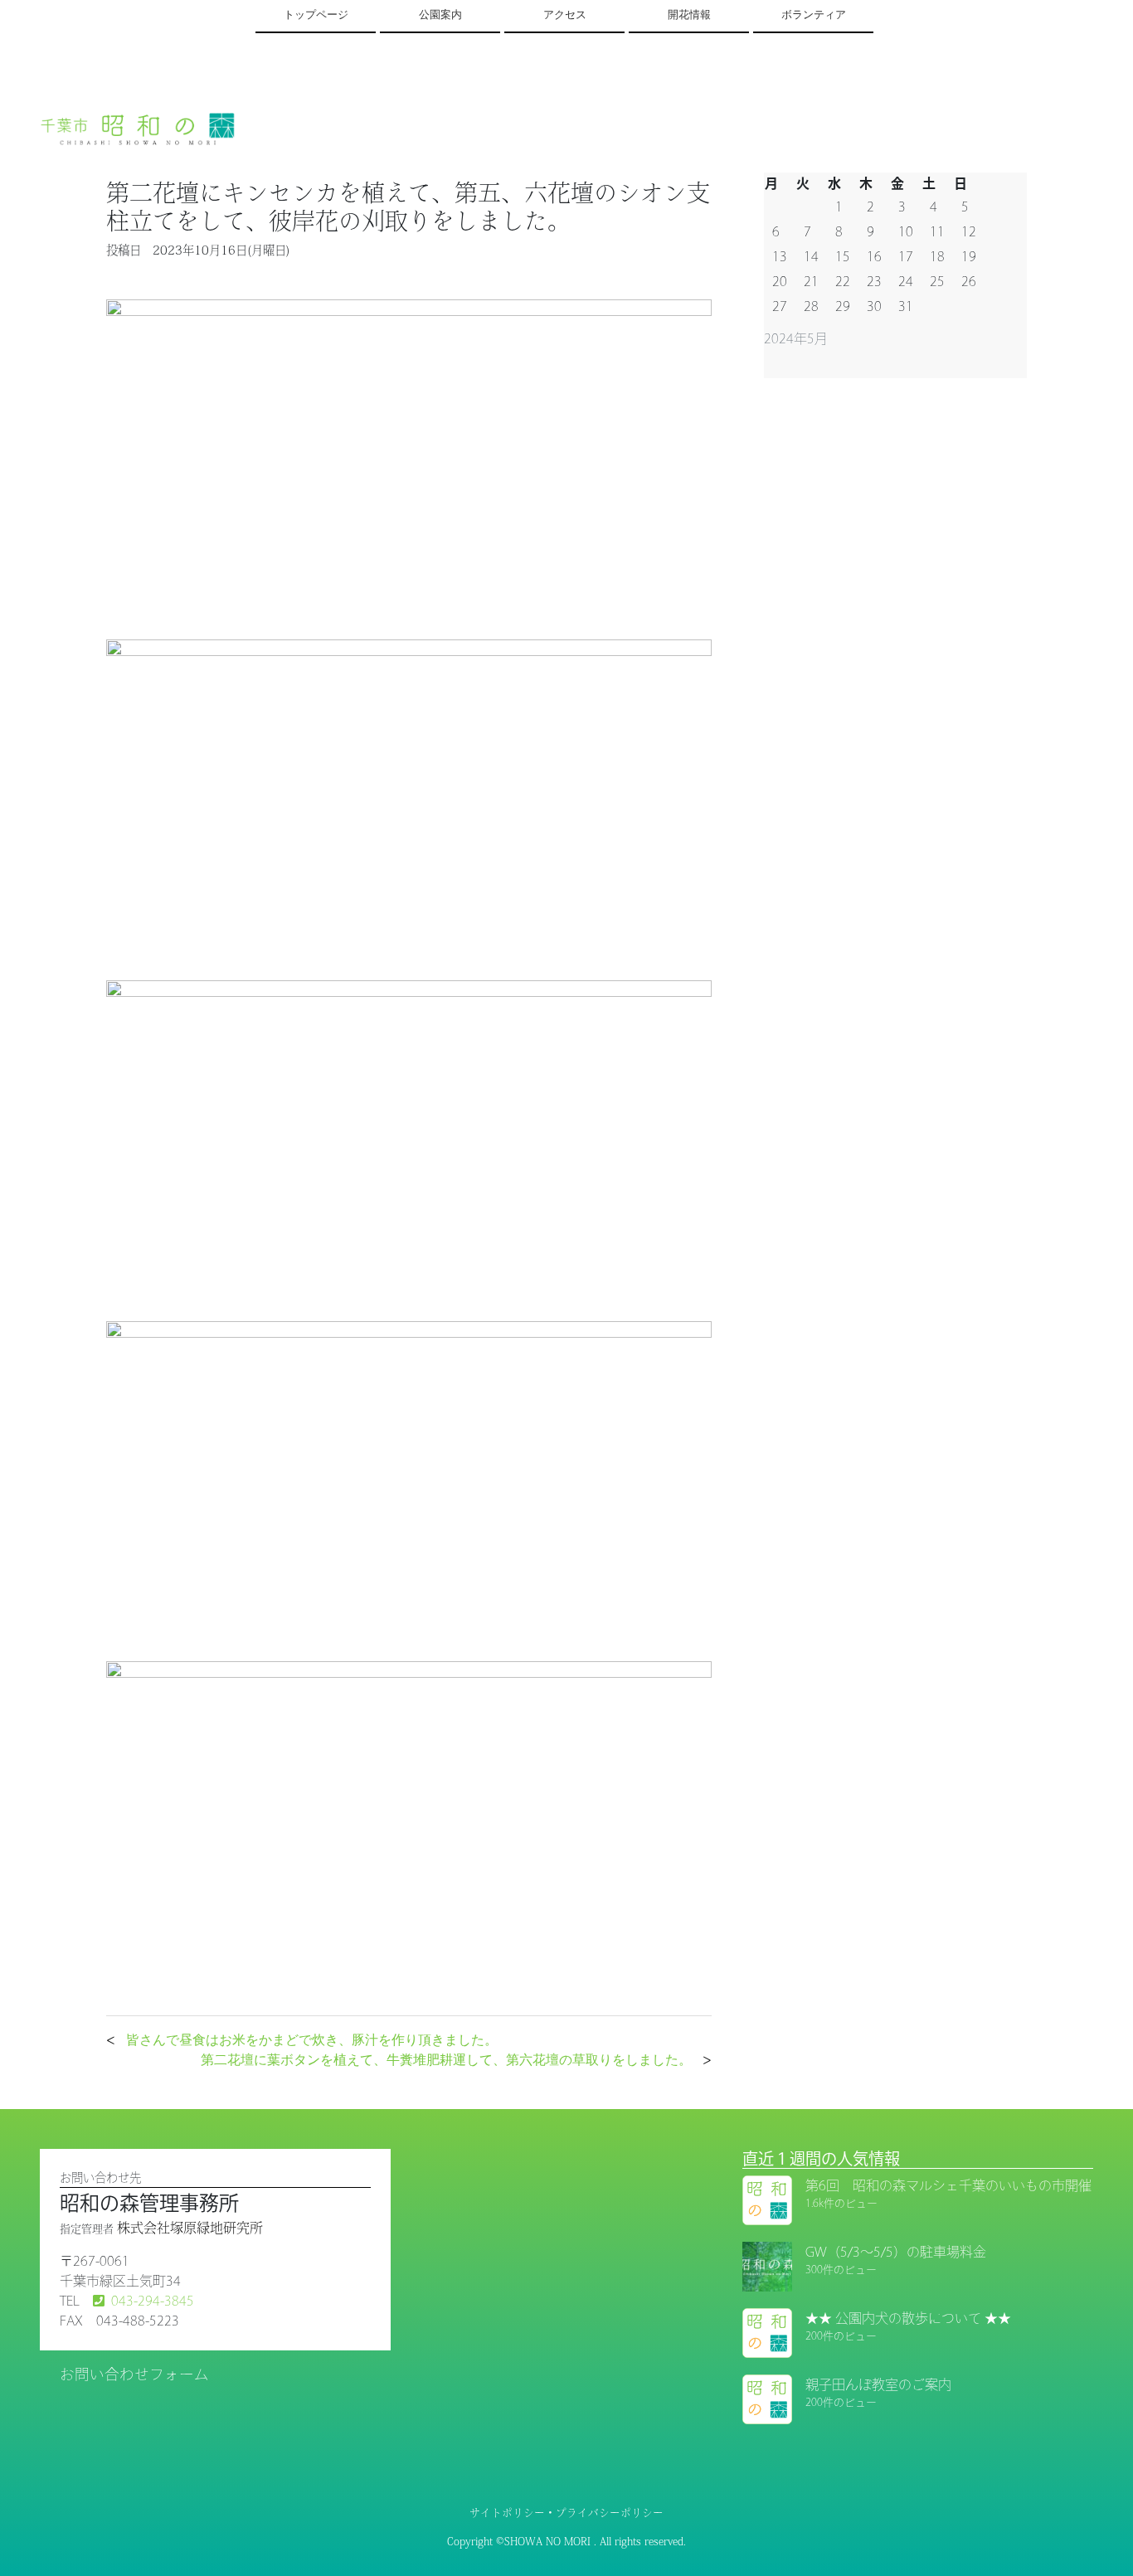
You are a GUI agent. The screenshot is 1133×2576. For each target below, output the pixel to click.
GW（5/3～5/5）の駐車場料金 (896, 2252)
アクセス (565, 15)
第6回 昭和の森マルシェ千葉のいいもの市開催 (948, 2185)
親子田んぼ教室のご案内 (878, 2384)
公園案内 (440, 15)
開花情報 (689, 15)
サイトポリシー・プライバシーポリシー (566, 2513)
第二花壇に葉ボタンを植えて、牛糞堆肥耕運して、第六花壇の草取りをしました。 (446, 2059)
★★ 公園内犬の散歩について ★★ (908, 2318)
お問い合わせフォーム (134, 2374)
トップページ (316, 15)
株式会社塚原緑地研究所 (190, 2228)
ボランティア (814, 15)
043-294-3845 (153, 2301)
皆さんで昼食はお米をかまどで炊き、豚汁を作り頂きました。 (312, 2039)
